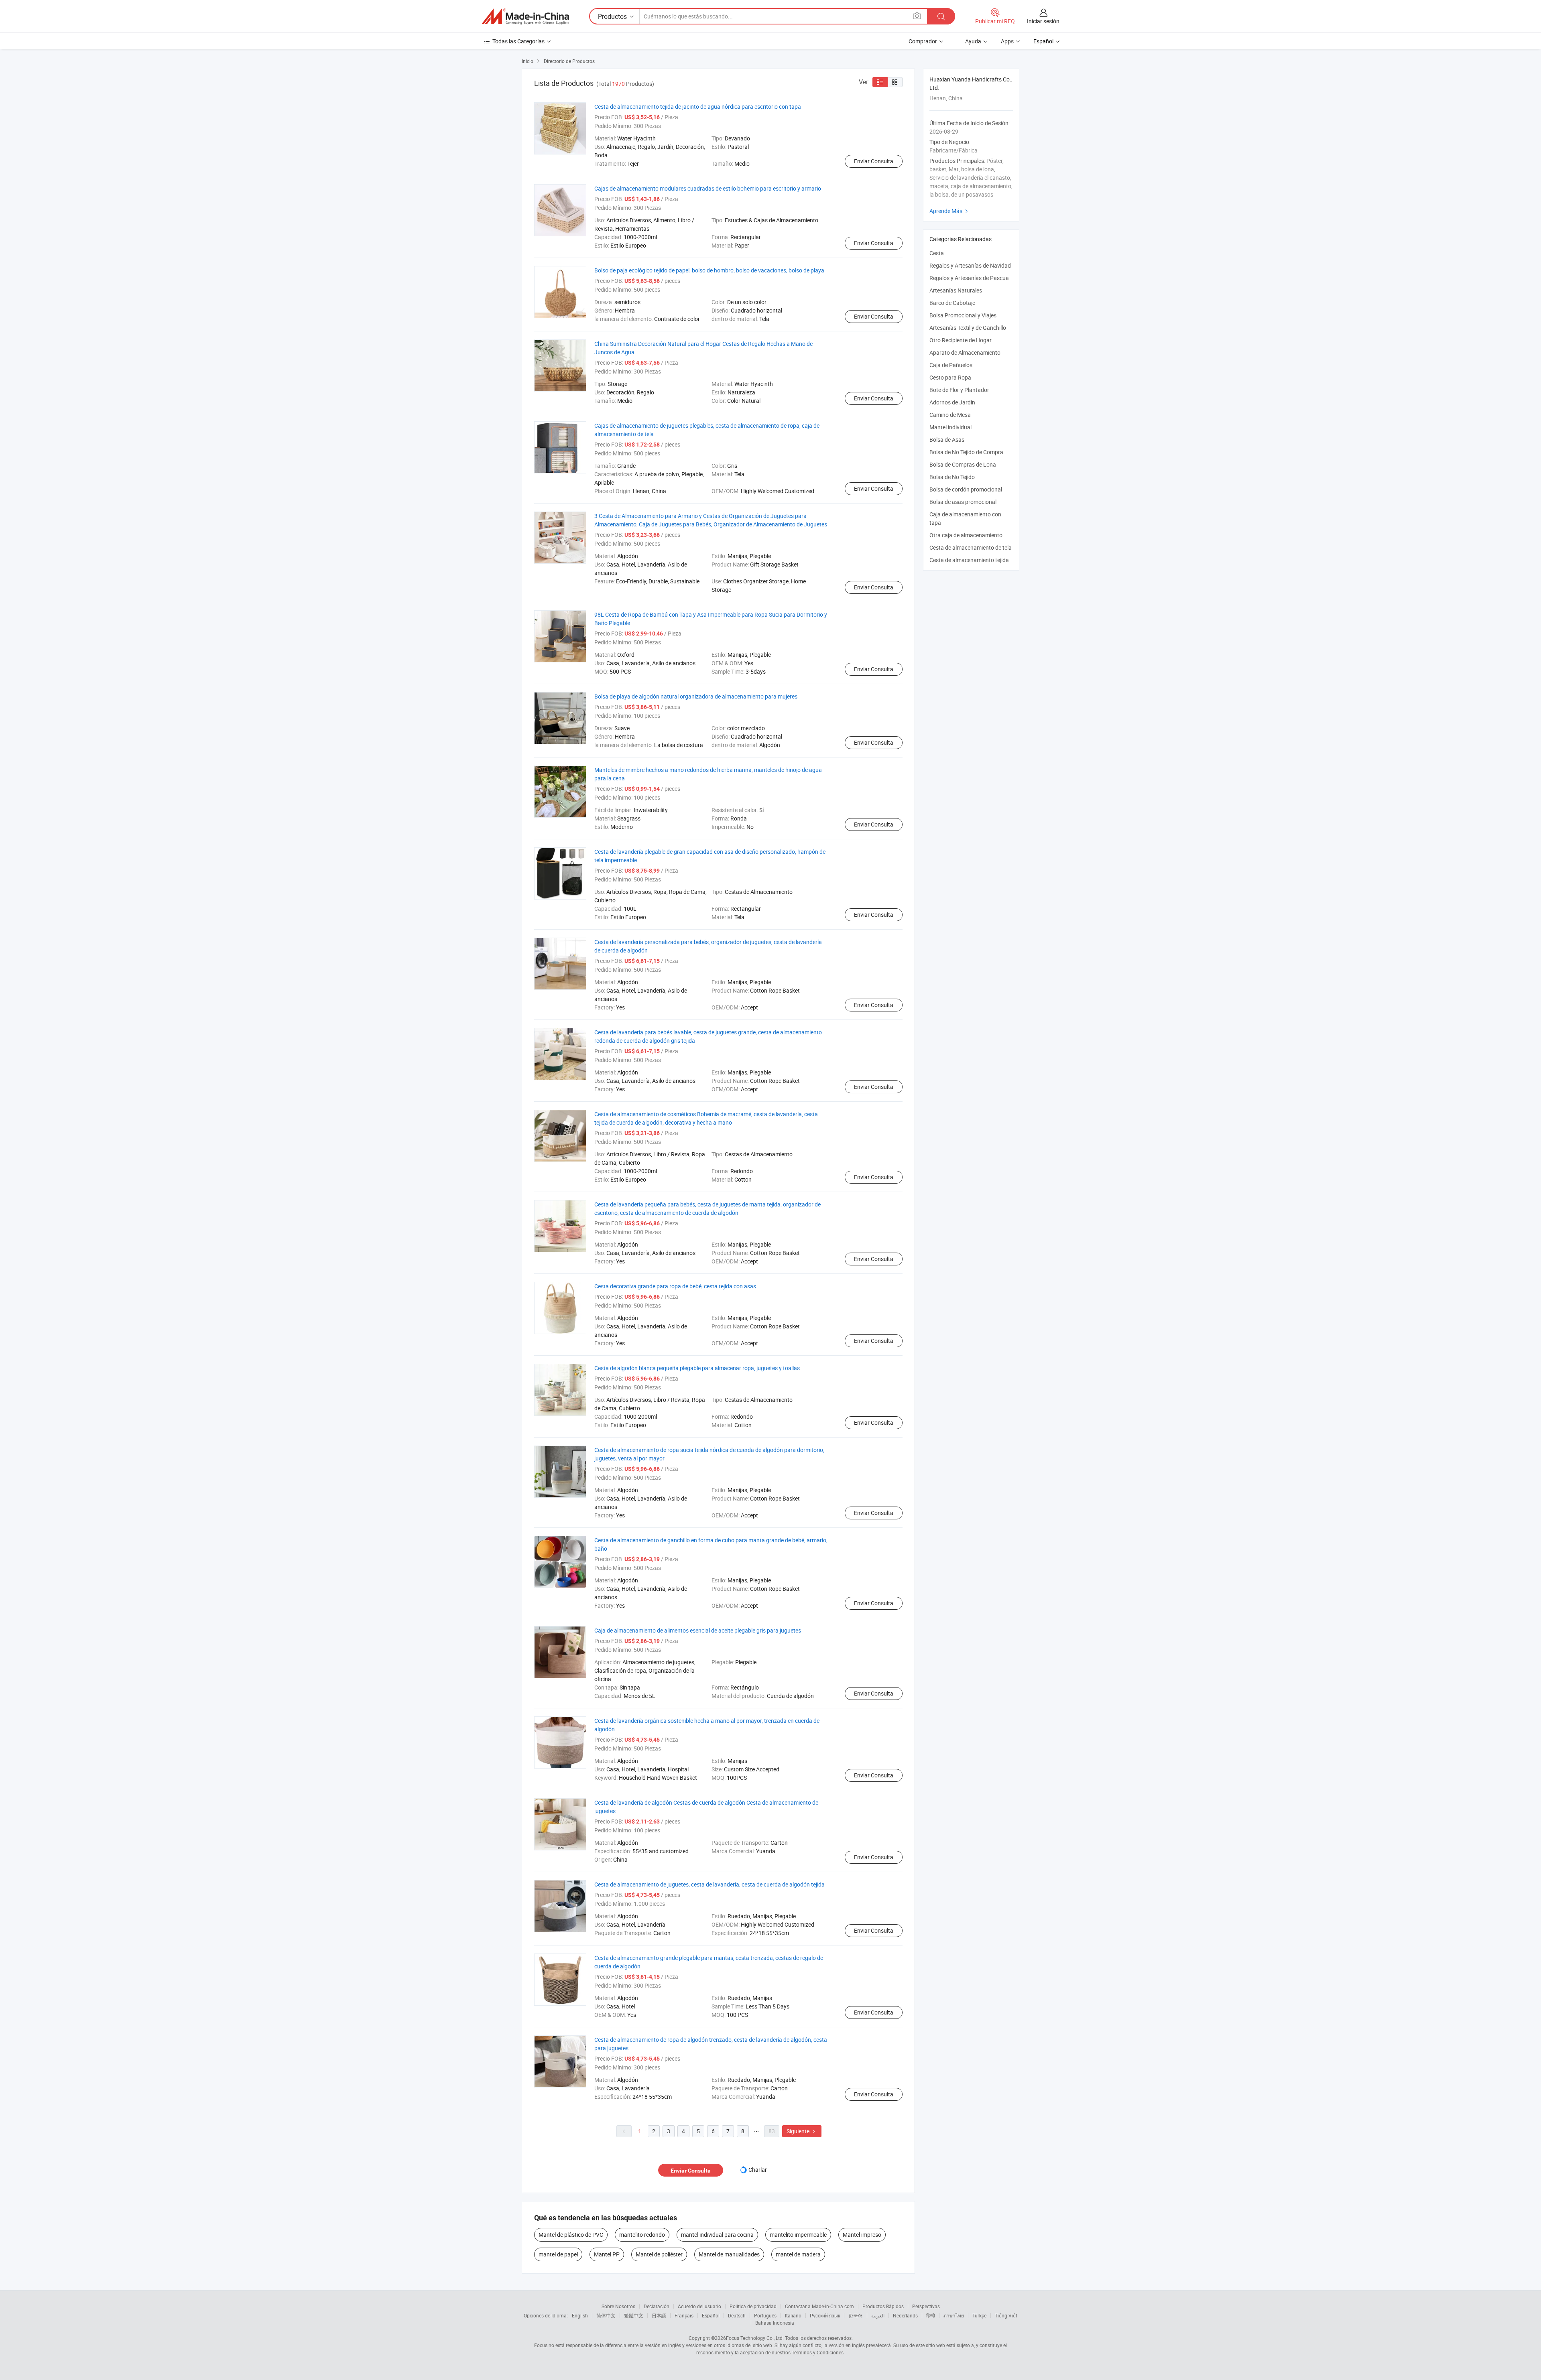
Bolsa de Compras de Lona (963, 464)
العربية (878, 2315)
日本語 (659, 2315)
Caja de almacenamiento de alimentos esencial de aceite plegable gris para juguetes (698, 1630)
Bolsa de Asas (947, 440)
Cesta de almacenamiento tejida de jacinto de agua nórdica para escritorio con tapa (698, 107)
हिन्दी (931, 2315)
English (580, 2315)
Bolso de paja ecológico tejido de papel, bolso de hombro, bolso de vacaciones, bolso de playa (709, 270)
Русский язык (825, 2315)
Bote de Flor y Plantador (959, 390)
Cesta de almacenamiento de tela (971, 547)
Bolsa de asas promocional (963, 502)
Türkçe (979, 2315)
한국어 (856, 2315)
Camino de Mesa (950, 415)
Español (711, 2315)
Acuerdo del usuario (699, 2306)
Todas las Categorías (518, 41)
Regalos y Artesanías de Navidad (970, 265)
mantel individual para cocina (717, 2235)
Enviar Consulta (874, 161)
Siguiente (802, 2131)
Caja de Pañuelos (951, 365)
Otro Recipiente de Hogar (961, 340)
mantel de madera (798, 2254)
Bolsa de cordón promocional (966, 489)
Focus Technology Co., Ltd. (755, 2338)
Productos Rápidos (883, 2306)
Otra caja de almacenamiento (966, 535)
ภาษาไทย (954, 2315)
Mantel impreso (862, 2235)
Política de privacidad (753, 2306)
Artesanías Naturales (956, 290)
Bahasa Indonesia (775, 2323)
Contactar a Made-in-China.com (819, 2306)
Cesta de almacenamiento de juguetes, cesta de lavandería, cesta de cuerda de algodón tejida (710, 1884)
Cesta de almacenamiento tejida (969, 560)
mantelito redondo (642, 2235)
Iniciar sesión (1043, 21)
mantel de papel (558, 2254)
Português (765, 2315)
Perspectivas (926, 2306)
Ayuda (973, 41)
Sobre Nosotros (618, 2306)
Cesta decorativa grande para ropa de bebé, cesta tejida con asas (675, 1286)
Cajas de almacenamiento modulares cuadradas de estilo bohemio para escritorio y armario (708, 188)
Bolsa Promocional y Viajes (963, 315)
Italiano (793, 2315)
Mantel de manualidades (729, 2254)
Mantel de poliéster (659, 2254)
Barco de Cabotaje (952, 303)
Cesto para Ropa (950, 377)
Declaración (657, 2306)
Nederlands (905, 2315)
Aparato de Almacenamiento (965, 352)
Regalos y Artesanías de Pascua (969, 278)
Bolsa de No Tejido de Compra (966, 452)
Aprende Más (950, 211)
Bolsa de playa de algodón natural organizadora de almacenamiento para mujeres (696, 696)
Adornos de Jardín (952, 402)
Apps (1007, 41)
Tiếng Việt (1006, 2315)
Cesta (937, 253)
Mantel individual (950, 427)
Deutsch (737, 2315)
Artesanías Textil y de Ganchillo (968, 328)
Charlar (758, 2170)
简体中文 (606, 2315)
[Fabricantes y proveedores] (525, 16)
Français (684, 2315)
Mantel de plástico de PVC (571, 2235)
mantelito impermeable (798, 2235)
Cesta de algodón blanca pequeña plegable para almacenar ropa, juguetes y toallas (697, 1368)
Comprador (923, 41)
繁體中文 (634, 2315)
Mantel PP (607, 2254)
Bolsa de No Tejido (952, 477)
